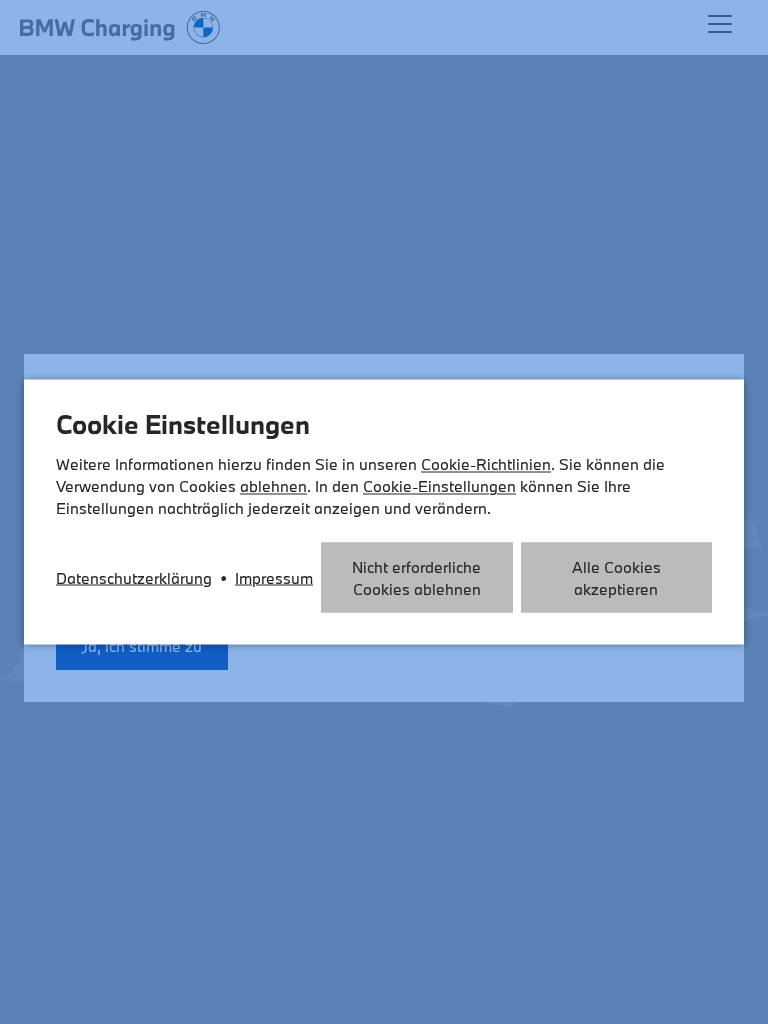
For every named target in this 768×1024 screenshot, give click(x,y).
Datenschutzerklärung (134, 578)
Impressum (274, 578)
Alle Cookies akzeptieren (616, 578)
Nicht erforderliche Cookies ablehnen (416, 578)
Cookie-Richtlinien (486, 464)
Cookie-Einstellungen (439, 486)
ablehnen (273, 486)
